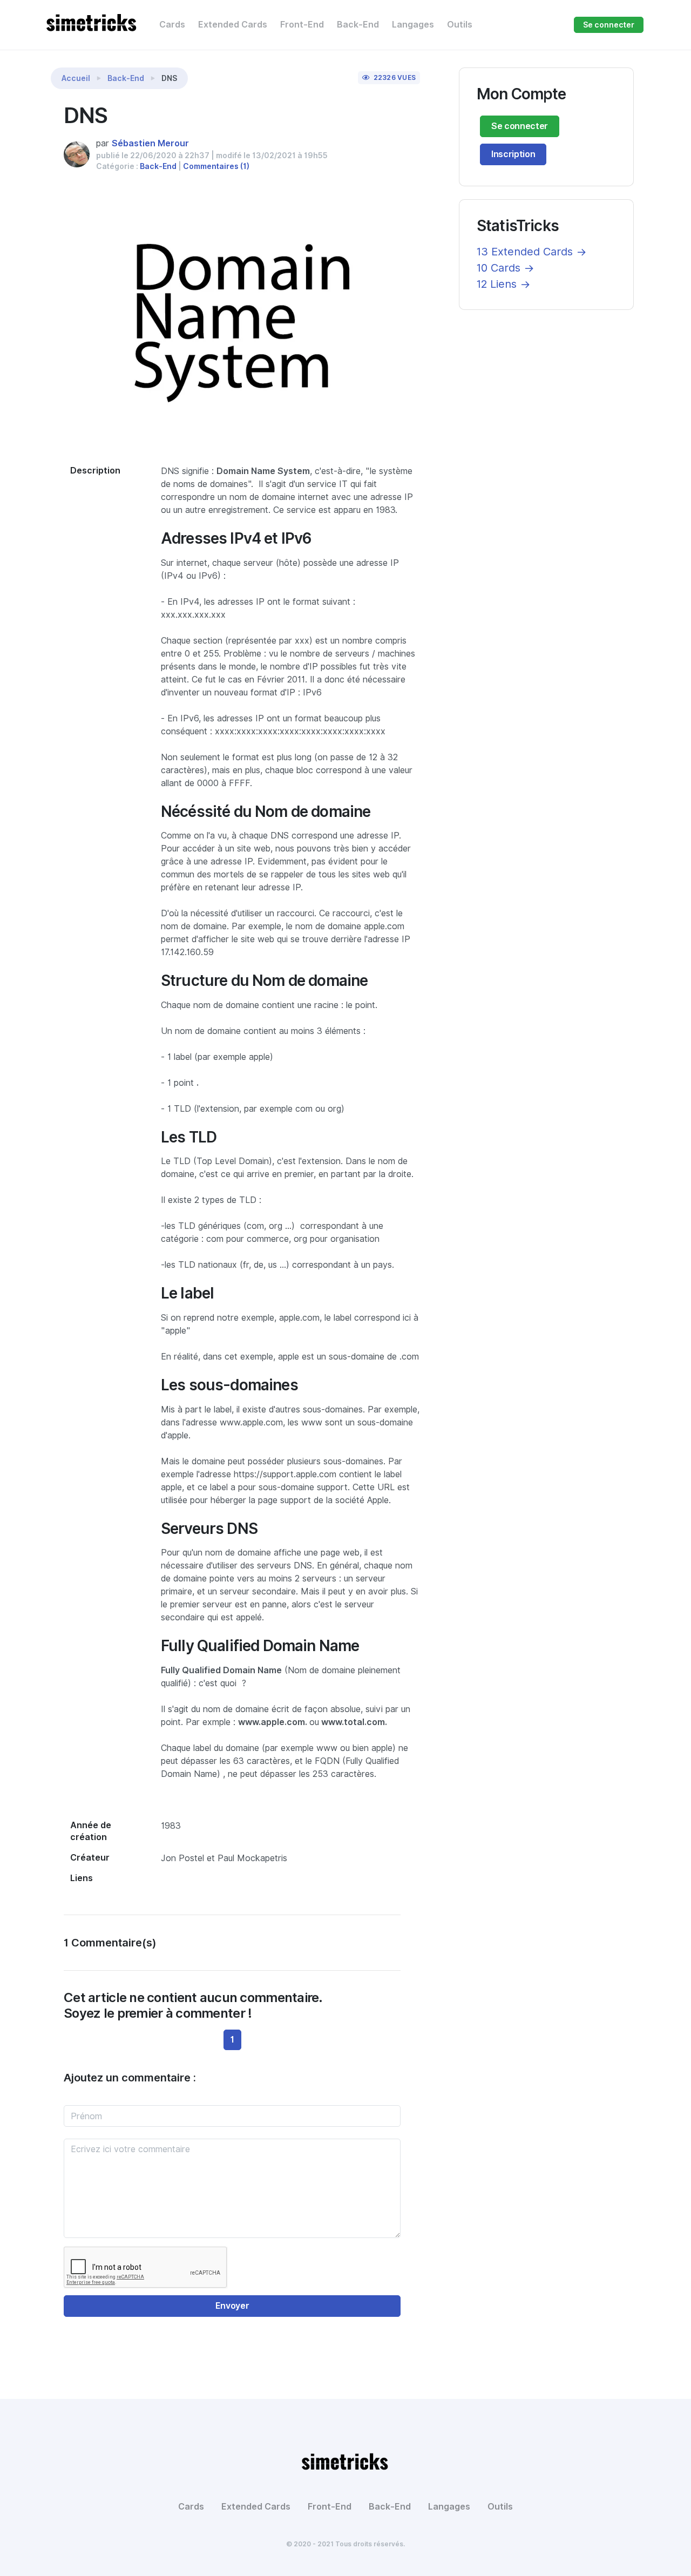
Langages (413, 25)
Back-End (358, 25)
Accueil (76, 78)
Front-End (302, 25)
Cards (172, 25)
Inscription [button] (513, 154)
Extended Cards (233, 25)
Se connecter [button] (609, 25)
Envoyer (232, 2306)
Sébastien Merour (150, 143)
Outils (460, 25)
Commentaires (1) (216, 166)
